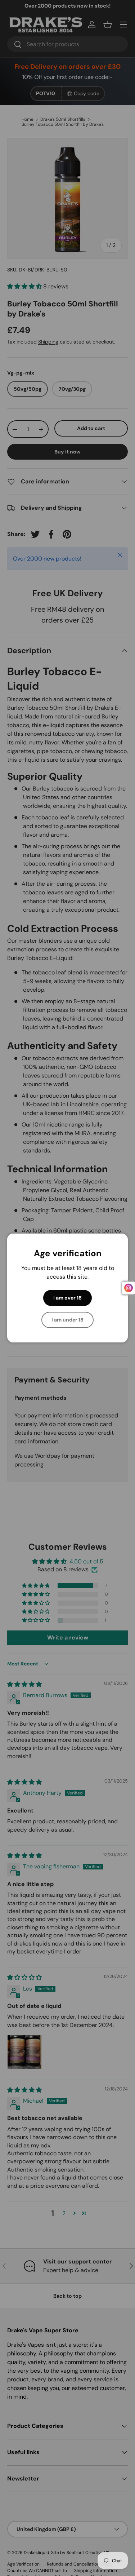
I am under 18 (67, 1320)
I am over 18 (67, 1298)
